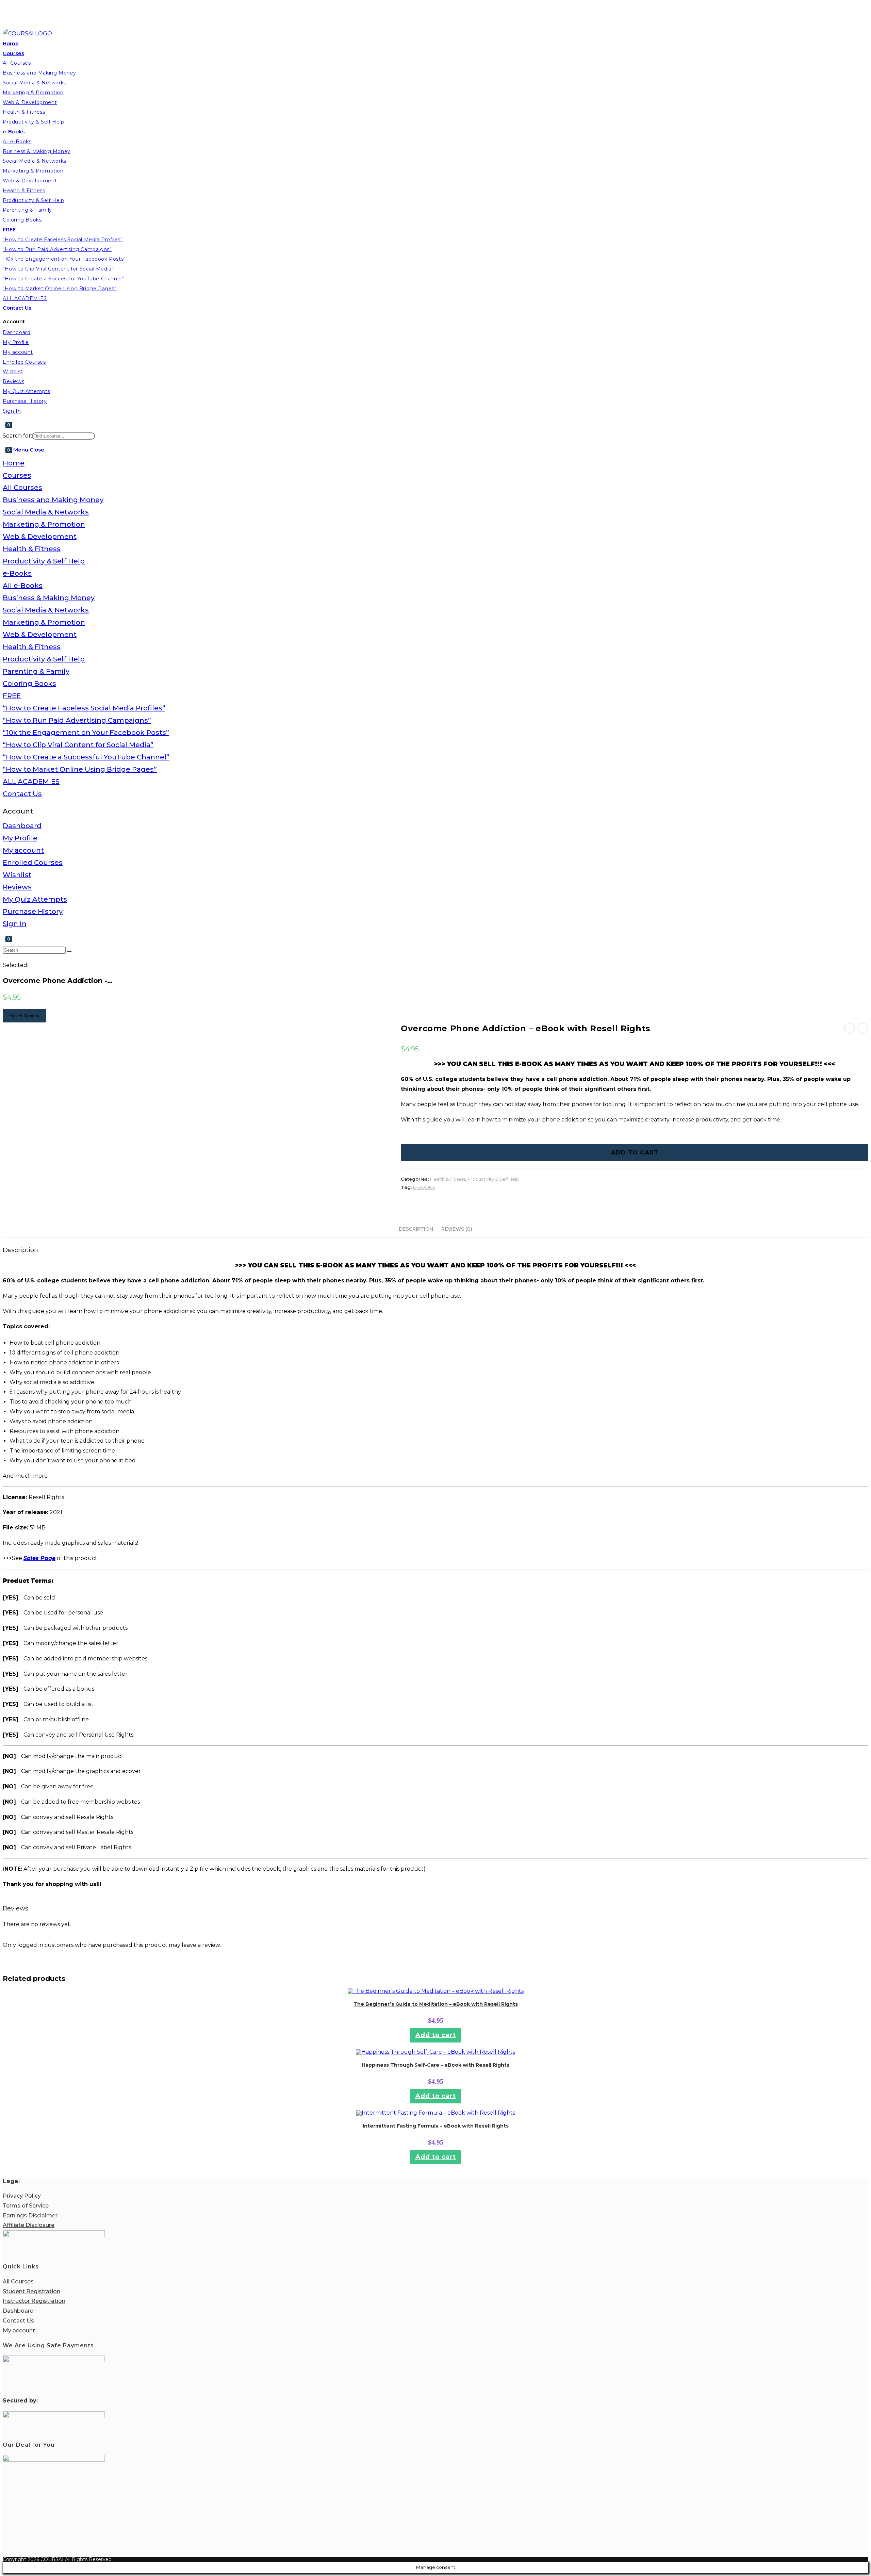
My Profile (20, 838)
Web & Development (40, 537)
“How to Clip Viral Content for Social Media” (78, 745)
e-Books (17, 573)
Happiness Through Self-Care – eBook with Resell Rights (435, 2065)
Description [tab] (416, 1229)
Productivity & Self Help (44, 561)
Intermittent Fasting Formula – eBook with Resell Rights (436, 2126)
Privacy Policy (22, 2196)
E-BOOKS (424, 1187)
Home (14, 463)
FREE (12, 696)
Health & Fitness (32, 549)
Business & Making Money (49, 598)
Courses (17, 475)
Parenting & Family (36, 671)
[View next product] (863, 1028)
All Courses (22, 488)
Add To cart (635, 1152)
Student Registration (31, 2291)
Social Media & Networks (46, 512)
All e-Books (23, 586)
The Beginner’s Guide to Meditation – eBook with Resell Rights (436, 2004)
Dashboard (22, 826)
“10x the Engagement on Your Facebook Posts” (86, 733)
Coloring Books (29, 684)
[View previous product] (850, 1028)
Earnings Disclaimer (30, 2216)
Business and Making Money (53, 500)
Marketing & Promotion (44, 524)
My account (23, 850)
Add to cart (436, 2035)
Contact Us (22, 794)
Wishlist (17, 875)
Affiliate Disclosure (29, 2225)
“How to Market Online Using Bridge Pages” (80, 769)
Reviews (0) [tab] (457, 1229)
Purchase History (33, 912)
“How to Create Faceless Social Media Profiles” (84, 708)
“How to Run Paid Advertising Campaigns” (77, 720)
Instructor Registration (34, 2301)
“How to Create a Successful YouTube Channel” (86, 757)
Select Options (24, 1016)
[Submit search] (69, 952)
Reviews (17, 887)
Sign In (15, 924)
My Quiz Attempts (35, 899)
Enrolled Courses (33, 863)
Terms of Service (26, 2206)
